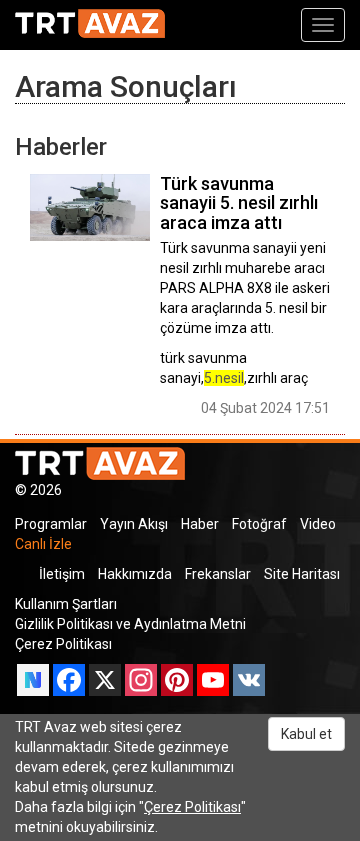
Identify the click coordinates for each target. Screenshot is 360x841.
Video (318, 524)
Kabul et (306, 734)
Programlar (51, 524)
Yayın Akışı (134, 524)
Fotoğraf (259, 524)
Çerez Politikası (63, 644)
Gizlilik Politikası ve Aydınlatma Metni (130, 624)
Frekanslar (218, 574)
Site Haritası (302, 574)
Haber (200, 524)
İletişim (62, 574)
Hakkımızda (135, 574)
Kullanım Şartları (66, 604)
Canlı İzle (43, 544)
